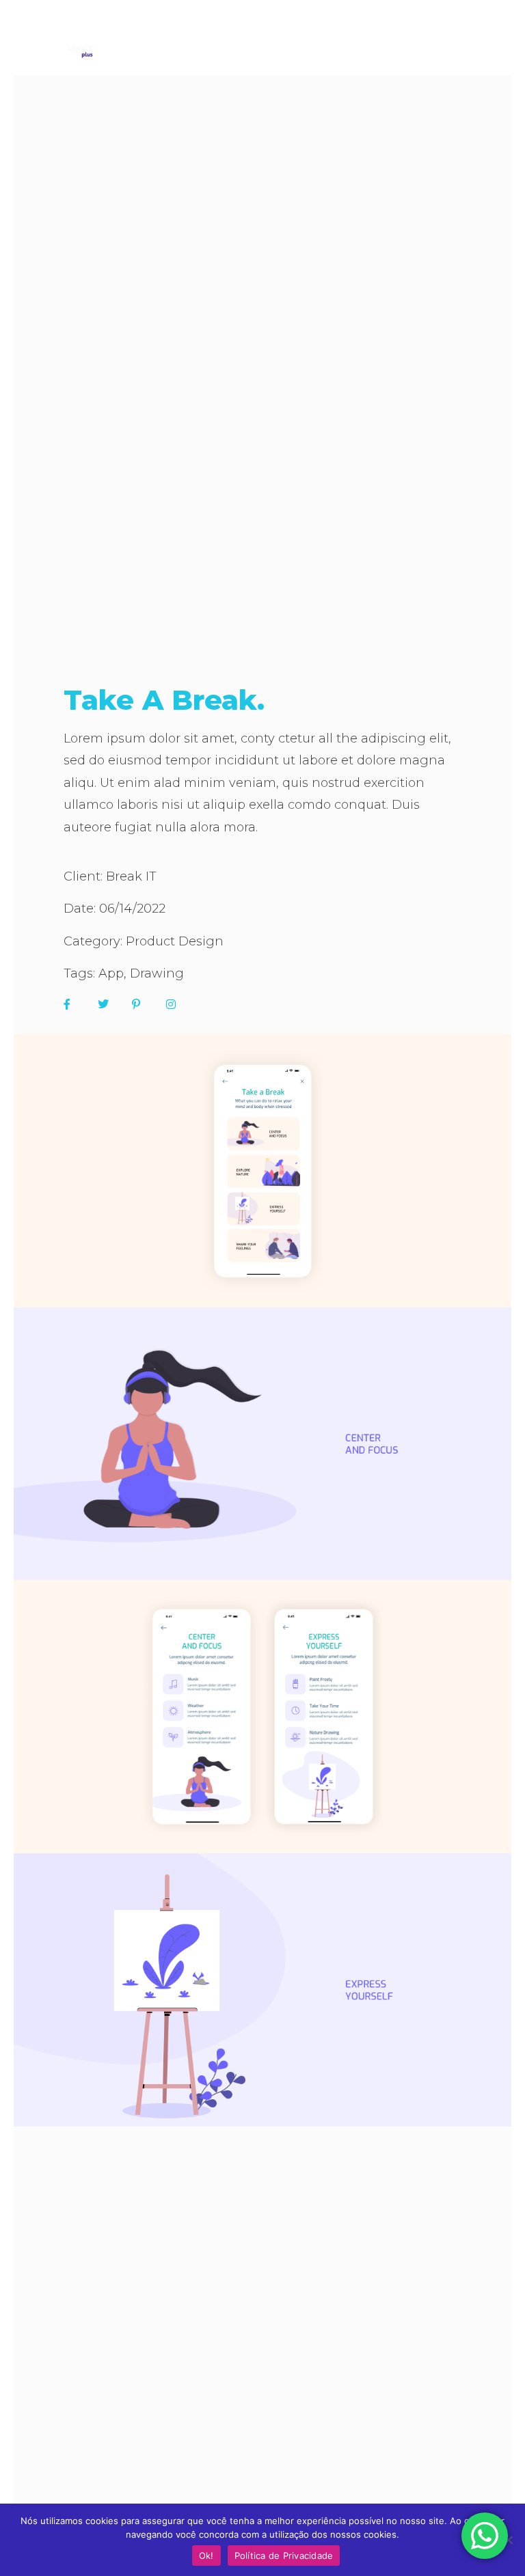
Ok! (206, 2556)
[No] (508, 2540)
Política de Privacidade (284, 2556)
